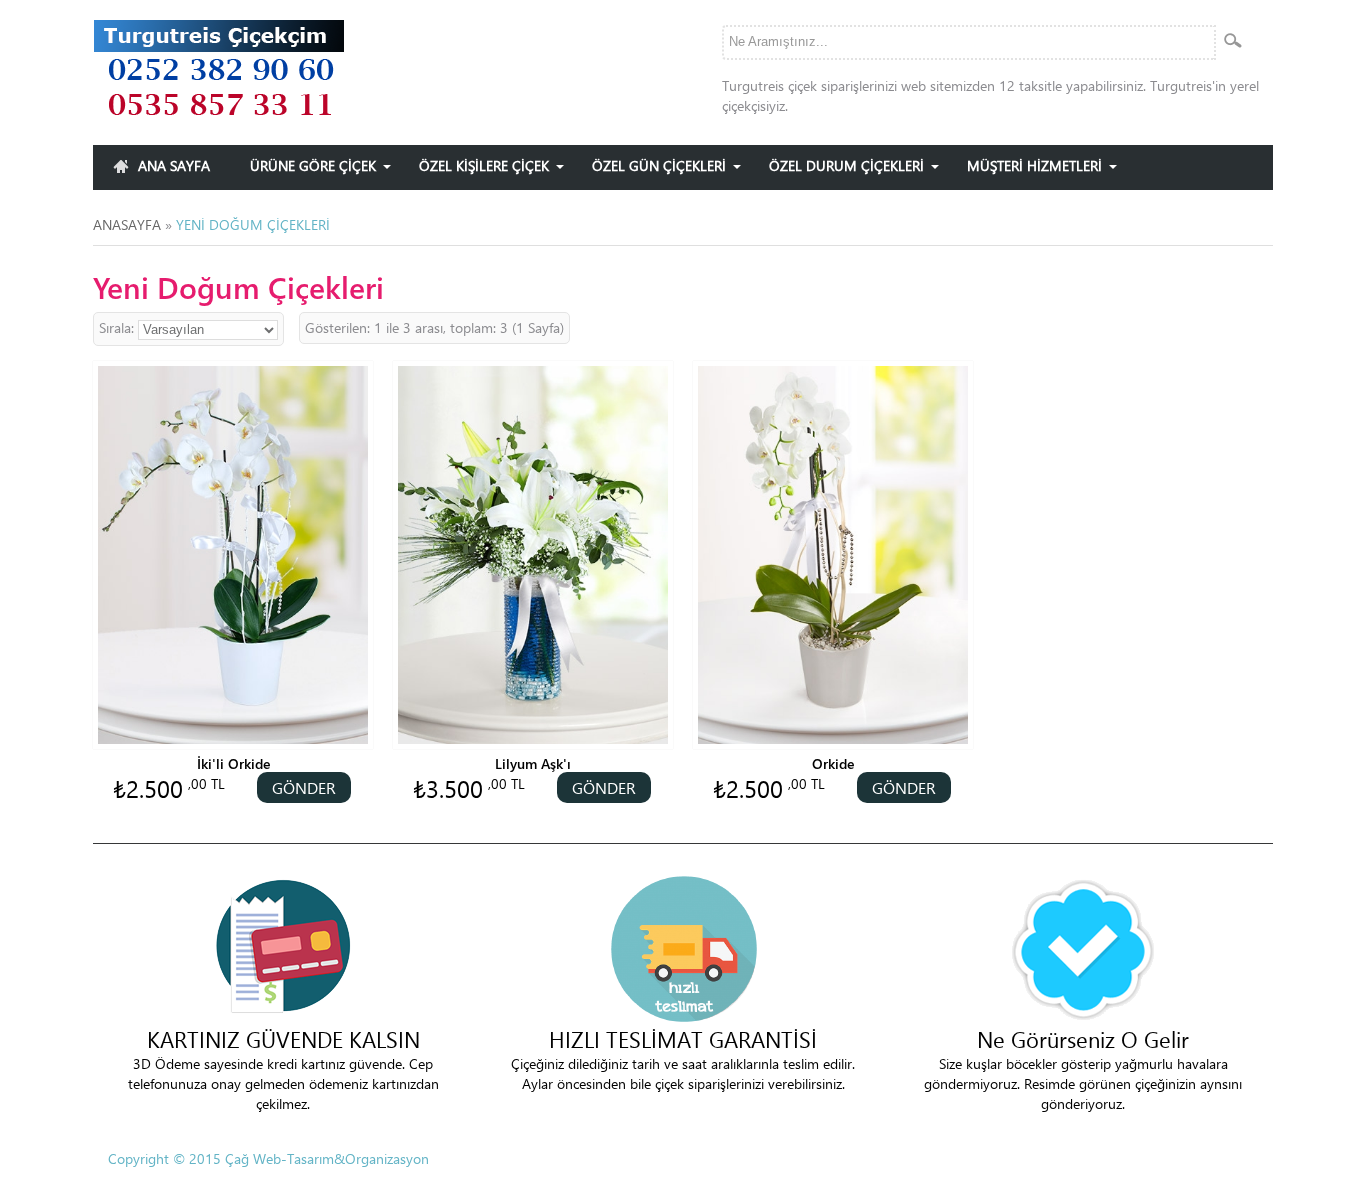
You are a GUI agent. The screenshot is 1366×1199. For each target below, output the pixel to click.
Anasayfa (127, 224)
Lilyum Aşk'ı (533, 763)
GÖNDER (304, 787)
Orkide (833, 763)
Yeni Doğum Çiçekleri (253, 224)
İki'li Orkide (233, 763)
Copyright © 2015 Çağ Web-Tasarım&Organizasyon (268, 1158)
